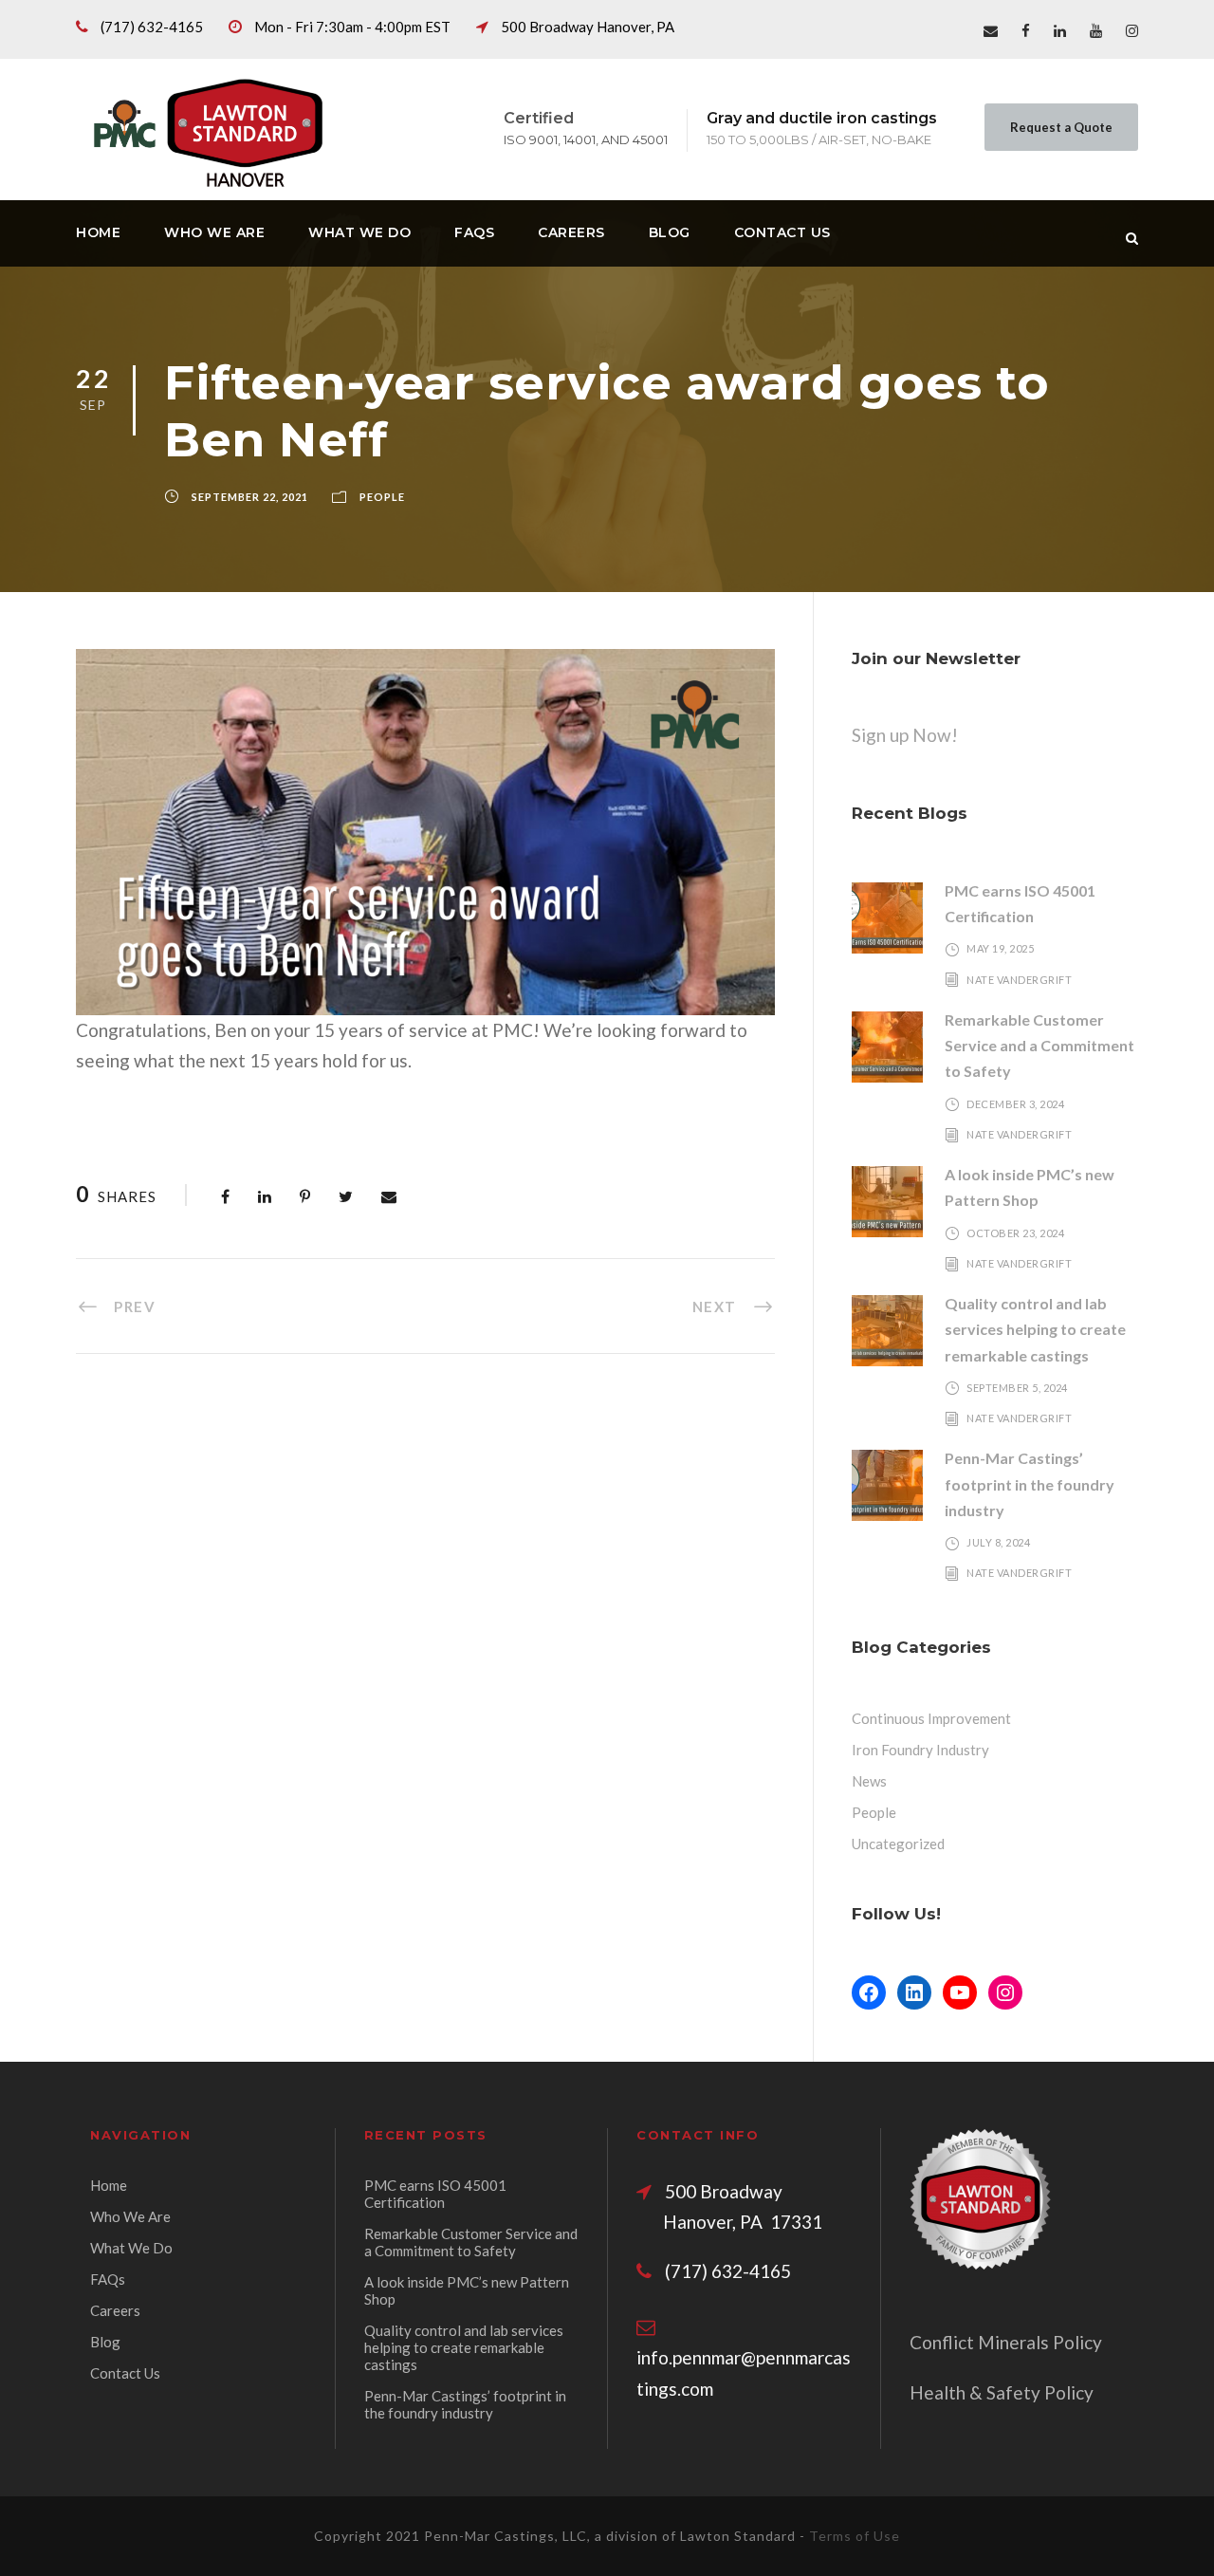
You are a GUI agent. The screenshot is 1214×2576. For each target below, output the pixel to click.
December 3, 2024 (1015, 1104)
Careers (571, 232)
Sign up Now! (905, 735)
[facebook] (1026, 30)
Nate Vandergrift (1019, 980)
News (869, 1781)
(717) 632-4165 (152, 27)
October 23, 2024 (1015, 1233)
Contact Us (782, 232)
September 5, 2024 (1017, 1388)
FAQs (474, 232)
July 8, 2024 (998, 1542)
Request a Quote (1061, 127)
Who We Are (214, 232)
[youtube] (1096, 30)
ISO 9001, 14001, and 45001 (586, 139)
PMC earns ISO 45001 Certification (435, 2194)
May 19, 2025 (1000, 948)
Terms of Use (855, 2536)
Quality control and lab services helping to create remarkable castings (1035, 1329)
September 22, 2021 (250, 497)
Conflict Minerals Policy (1006, 2342)
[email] (991, 30)
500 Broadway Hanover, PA (588, 27)
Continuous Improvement (931, 1718)
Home (98, 232)
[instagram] (1132, 30)
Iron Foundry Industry (920, 1750)
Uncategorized (898, 1844)
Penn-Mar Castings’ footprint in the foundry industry (1030, 1483)
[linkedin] (1060, 30)
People (382, 497)
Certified (539, 118)
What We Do (359, 232)
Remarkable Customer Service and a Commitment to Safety (1039, 1045)
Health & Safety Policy (1002, 2392)
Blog (670, 232)
